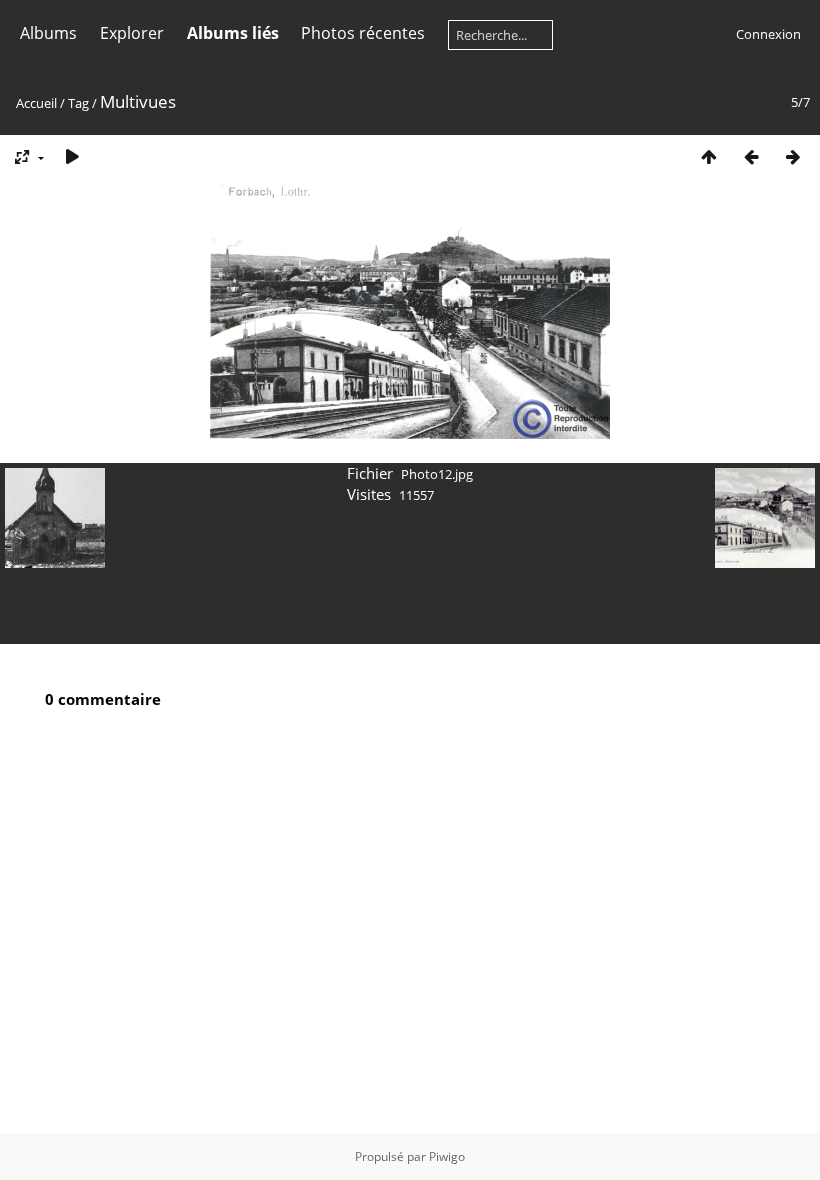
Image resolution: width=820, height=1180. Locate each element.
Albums (48, 33)
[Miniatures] (709, 156)
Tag (78, 103)
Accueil (36, 103)
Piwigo (447, 1156)
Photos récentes (363, 33)
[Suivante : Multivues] (793, 156)
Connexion (768, 34)
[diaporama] (72, 156)
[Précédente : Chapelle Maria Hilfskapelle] (751, 156)
